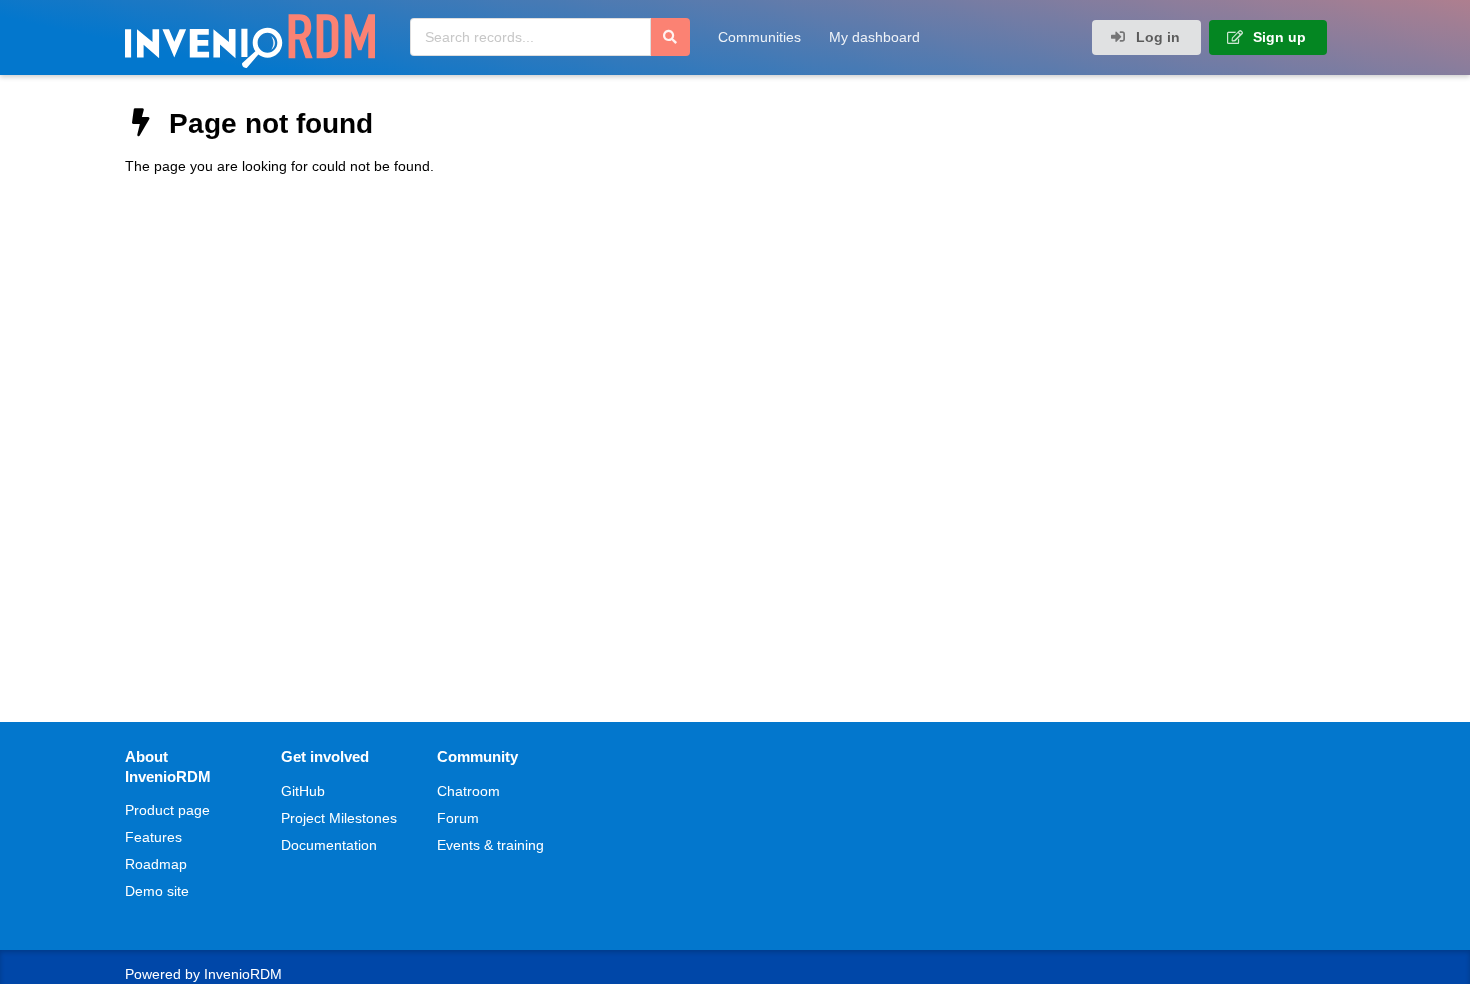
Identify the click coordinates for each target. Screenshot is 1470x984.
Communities (759, 37)
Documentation (329, 845)
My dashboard (874, 37)
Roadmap (156, 864)
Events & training (490, 845)
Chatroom (468, 791)
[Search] (670, 37)
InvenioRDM (243, 974)
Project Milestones (339, 818)
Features (153, 837)
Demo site (157, 891)
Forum (458, 818)
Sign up (1277, 37)
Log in (1156, 37)
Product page (167, 810)
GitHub (303, 791)
